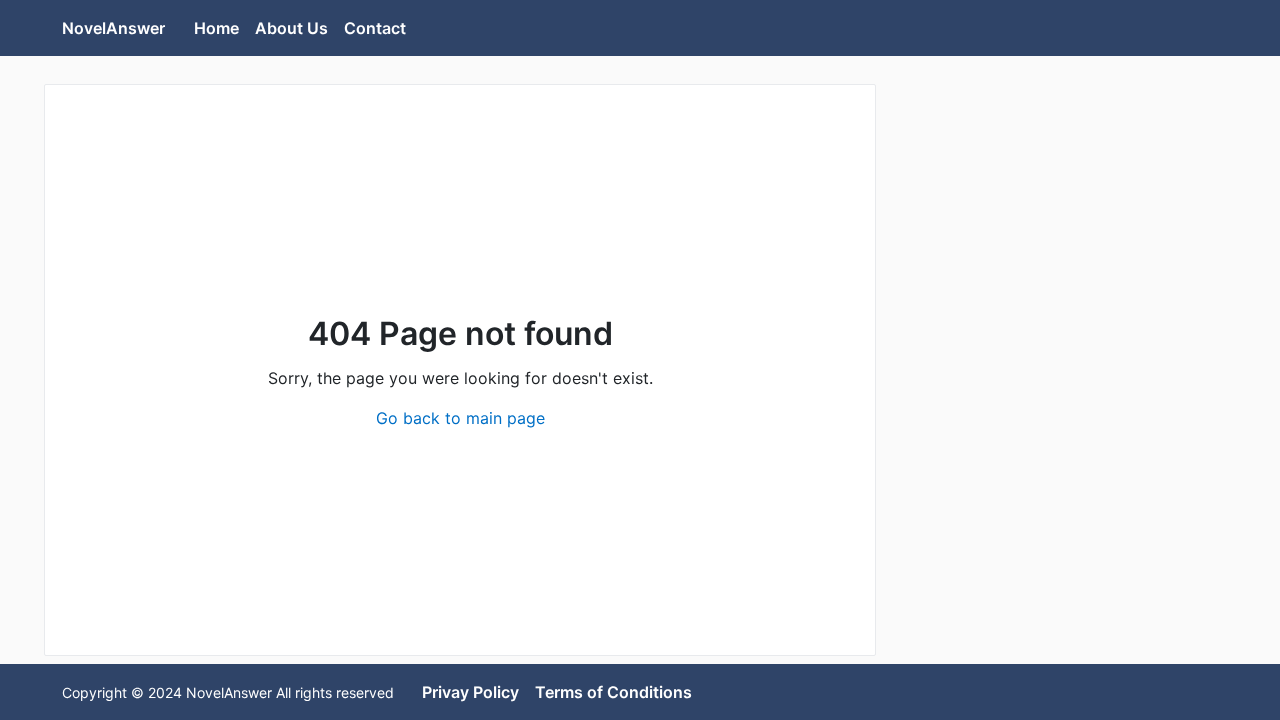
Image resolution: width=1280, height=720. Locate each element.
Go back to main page (460, 418)
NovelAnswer (113, 28)
